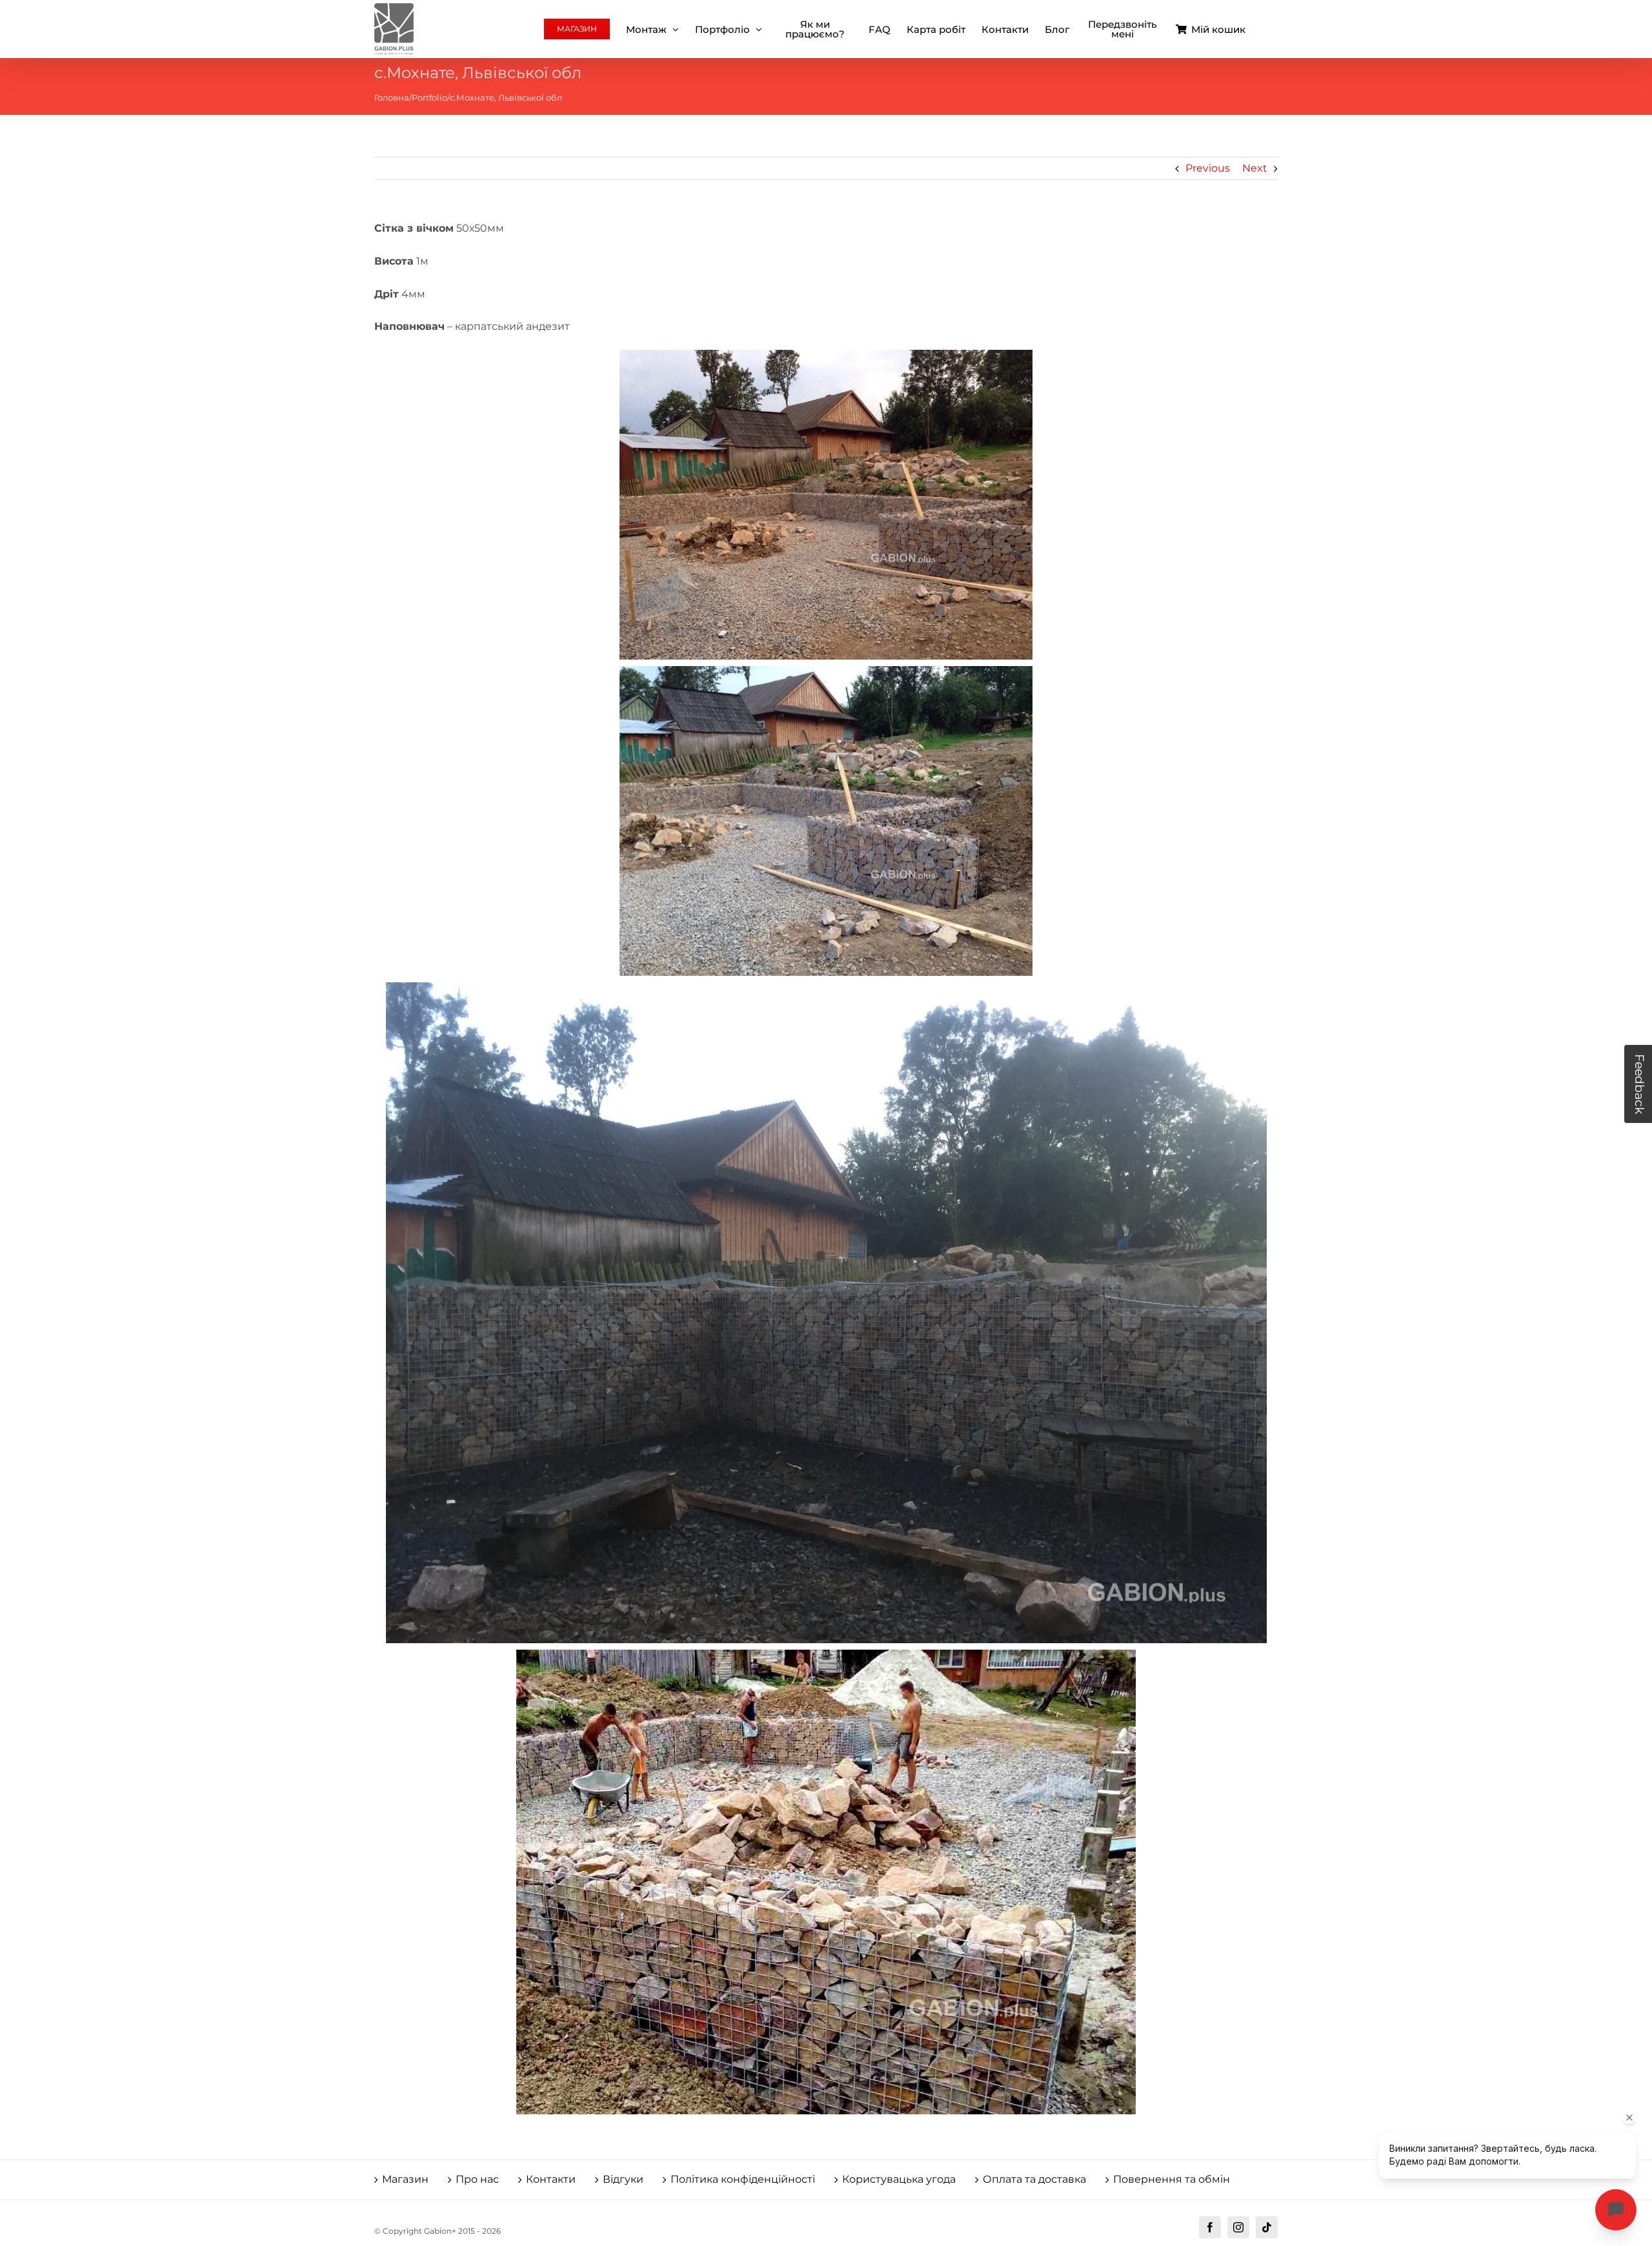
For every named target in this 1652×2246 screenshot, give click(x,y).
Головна (392, 97)
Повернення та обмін (1172, 2179)
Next (1255, 168)
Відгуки (623, 2179)
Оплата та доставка (1034, 2179)
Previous (1208, 168)
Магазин (405, 2179)
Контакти (551, 2179)
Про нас (477, 2179)
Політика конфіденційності (743, 2179)
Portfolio (429, 97)
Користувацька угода (899, 2179)
